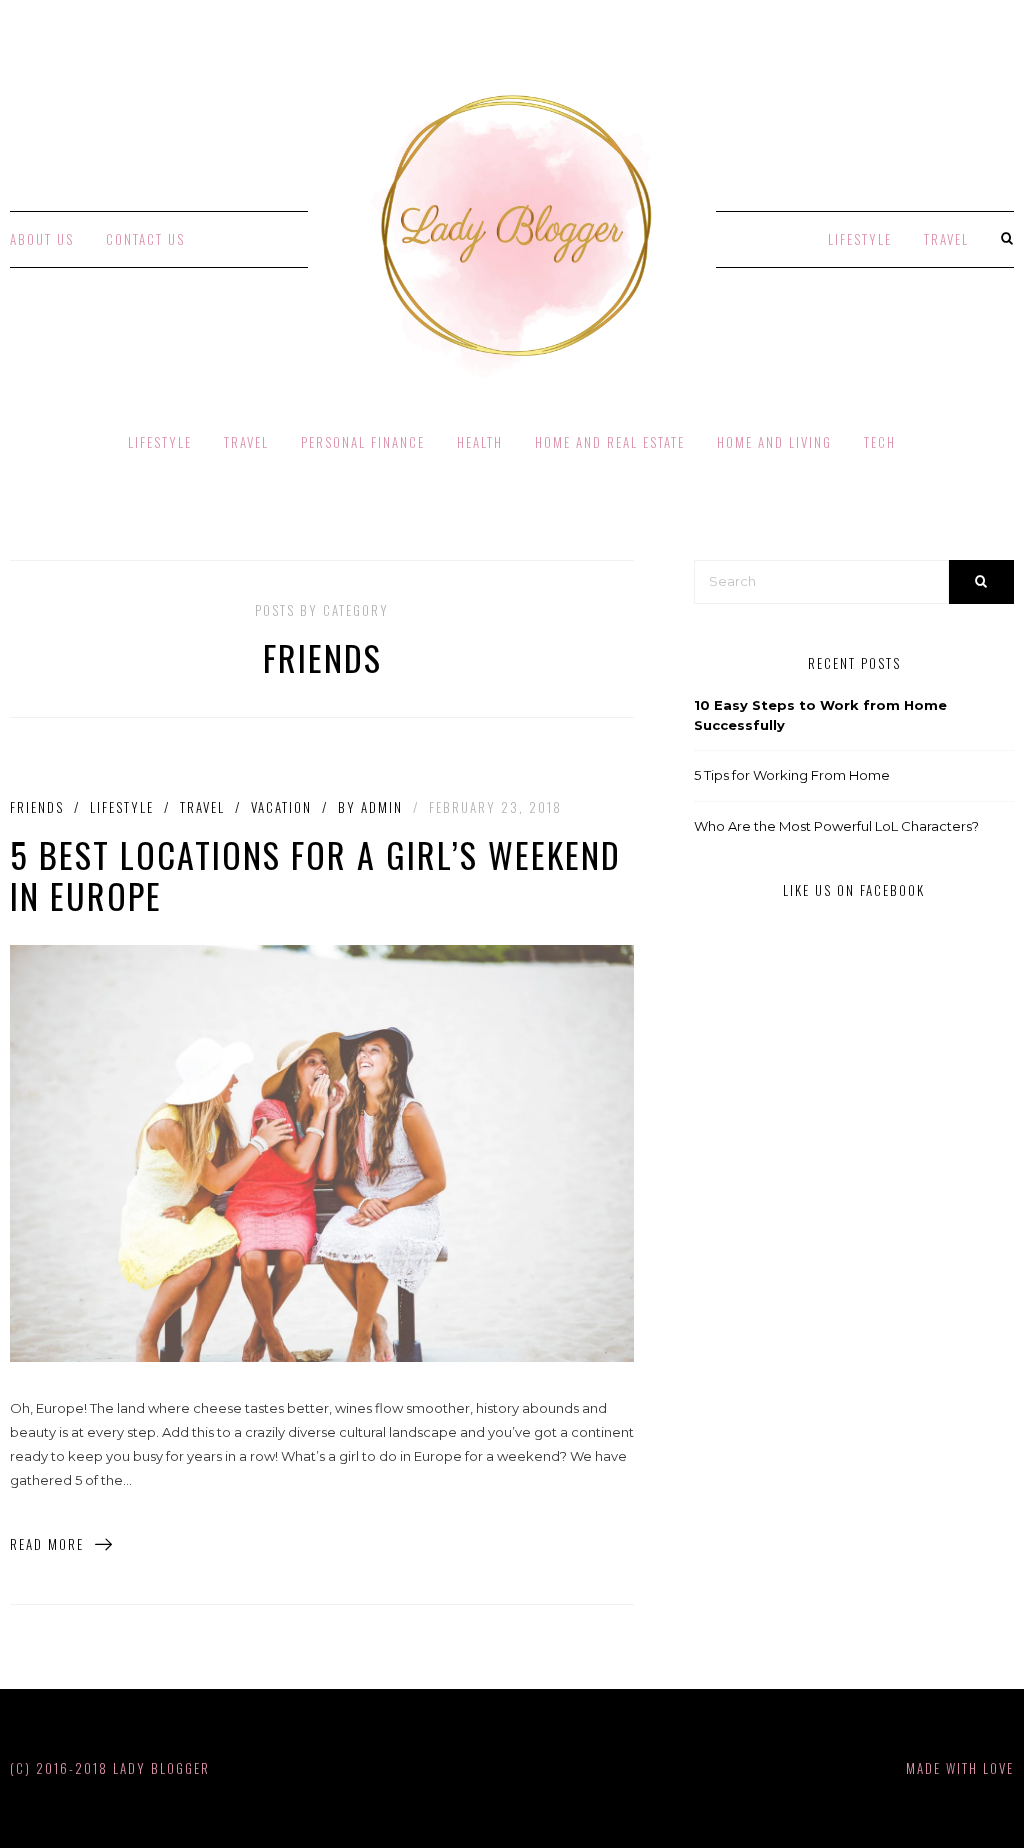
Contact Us (145, 239)
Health (480, 442)
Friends (37, 807)
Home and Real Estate (610, 442)
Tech (880, 442)
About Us (42, 239)
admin (382, 807)
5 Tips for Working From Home (792, 775)
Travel (946, 239)
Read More (47, 1544)
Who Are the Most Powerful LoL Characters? (836, 826)
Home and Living (774, 442)
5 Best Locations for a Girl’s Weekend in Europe (315, 875)
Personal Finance (363, 442)
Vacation (281, 807)
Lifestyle (860, 239)
